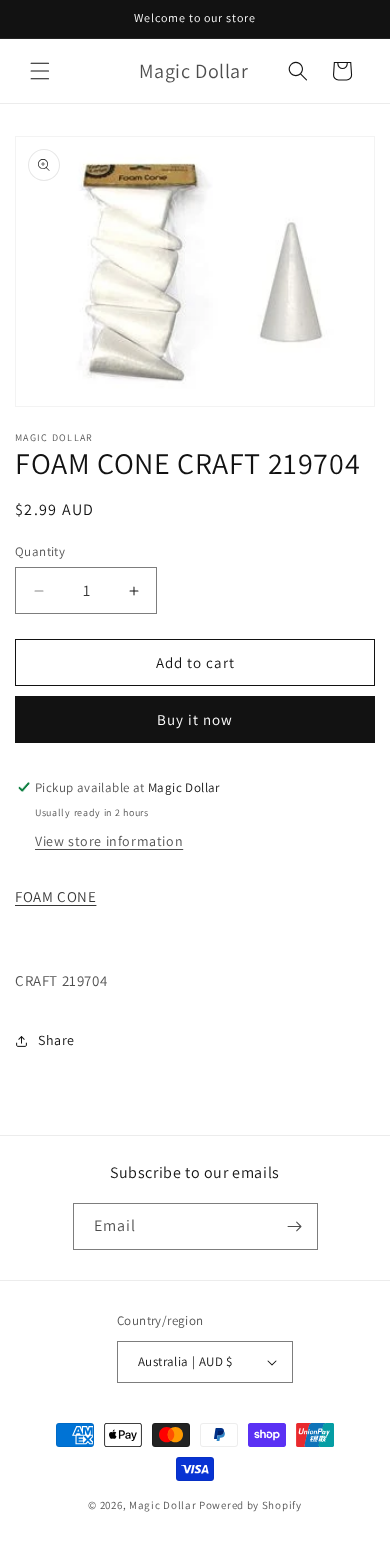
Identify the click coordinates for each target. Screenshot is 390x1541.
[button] (40, 71)
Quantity (40, 551)
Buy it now (195, 719)
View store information (109, 841)
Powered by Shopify (250, 1505)
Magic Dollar (162, 1505)
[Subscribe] (295, 1226)
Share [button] (56, 1040)
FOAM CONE (55, 896)
